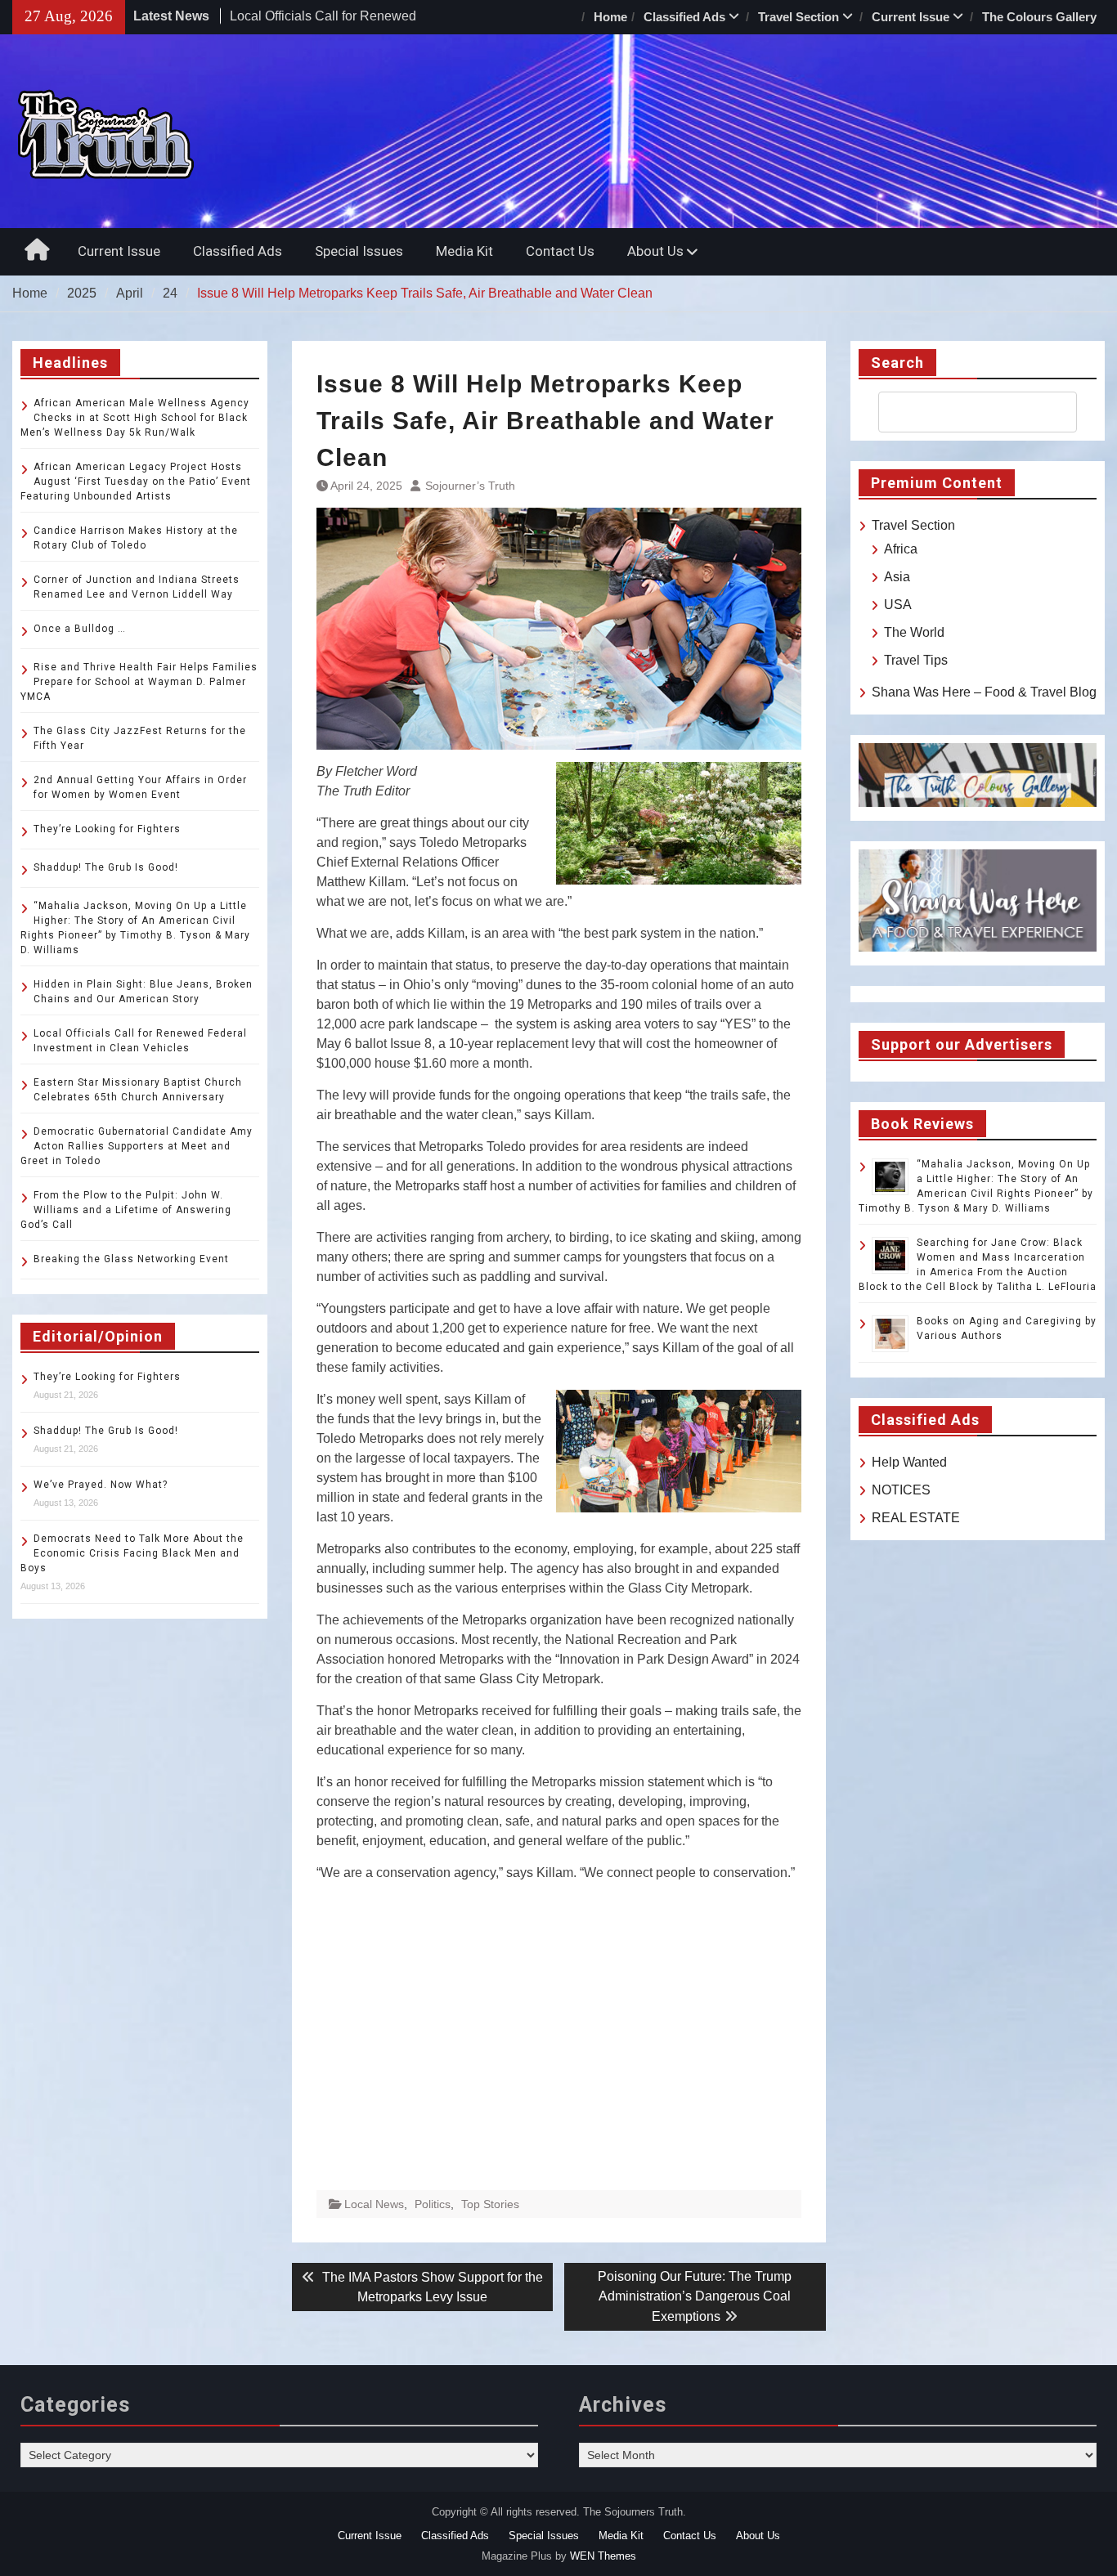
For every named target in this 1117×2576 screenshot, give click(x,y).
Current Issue (911, 17)
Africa (901, 549)
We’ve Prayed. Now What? (101, 1485)
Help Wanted (909, 1462)
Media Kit (464, 251)
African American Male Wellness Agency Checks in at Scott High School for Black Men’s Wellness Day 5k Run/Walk (135, 418)
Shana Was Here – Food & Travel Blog (984, 692)
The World (914, 632)
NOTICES (901, 1490)
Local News (374, 2204)
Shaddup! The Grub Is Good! (106, 867)
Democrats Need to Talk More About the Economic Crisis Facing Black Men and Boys (132, 1553)
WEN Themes (603, 2556)
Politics (433, 2204)
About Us (655, 251)
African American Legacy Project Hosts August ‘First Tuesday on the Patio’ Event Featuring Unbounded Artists (136, 482)
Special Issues (359, 251)
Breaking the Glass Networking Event (131, 1259)
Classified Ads (684, 17)
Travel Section (798, 17)
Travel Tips (916, 660)
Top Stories (490, 2204)
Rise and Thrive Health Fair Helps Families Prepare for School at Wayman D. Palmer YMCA (139, 682)
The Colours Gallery (1039, 17)
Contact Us (560, 251)
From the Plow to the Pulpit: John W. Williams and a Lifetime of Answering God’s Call (126, 1210)
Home (610, 17)
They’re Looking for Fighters (107, 829)
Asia (897, 577)
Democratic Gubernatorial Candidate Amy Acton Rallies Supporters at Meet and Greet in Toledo (137, 1146)
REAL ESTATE (916, 1518)
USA (898, 605)
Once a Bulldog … (80, 629)
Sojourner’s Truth (470, 486)
